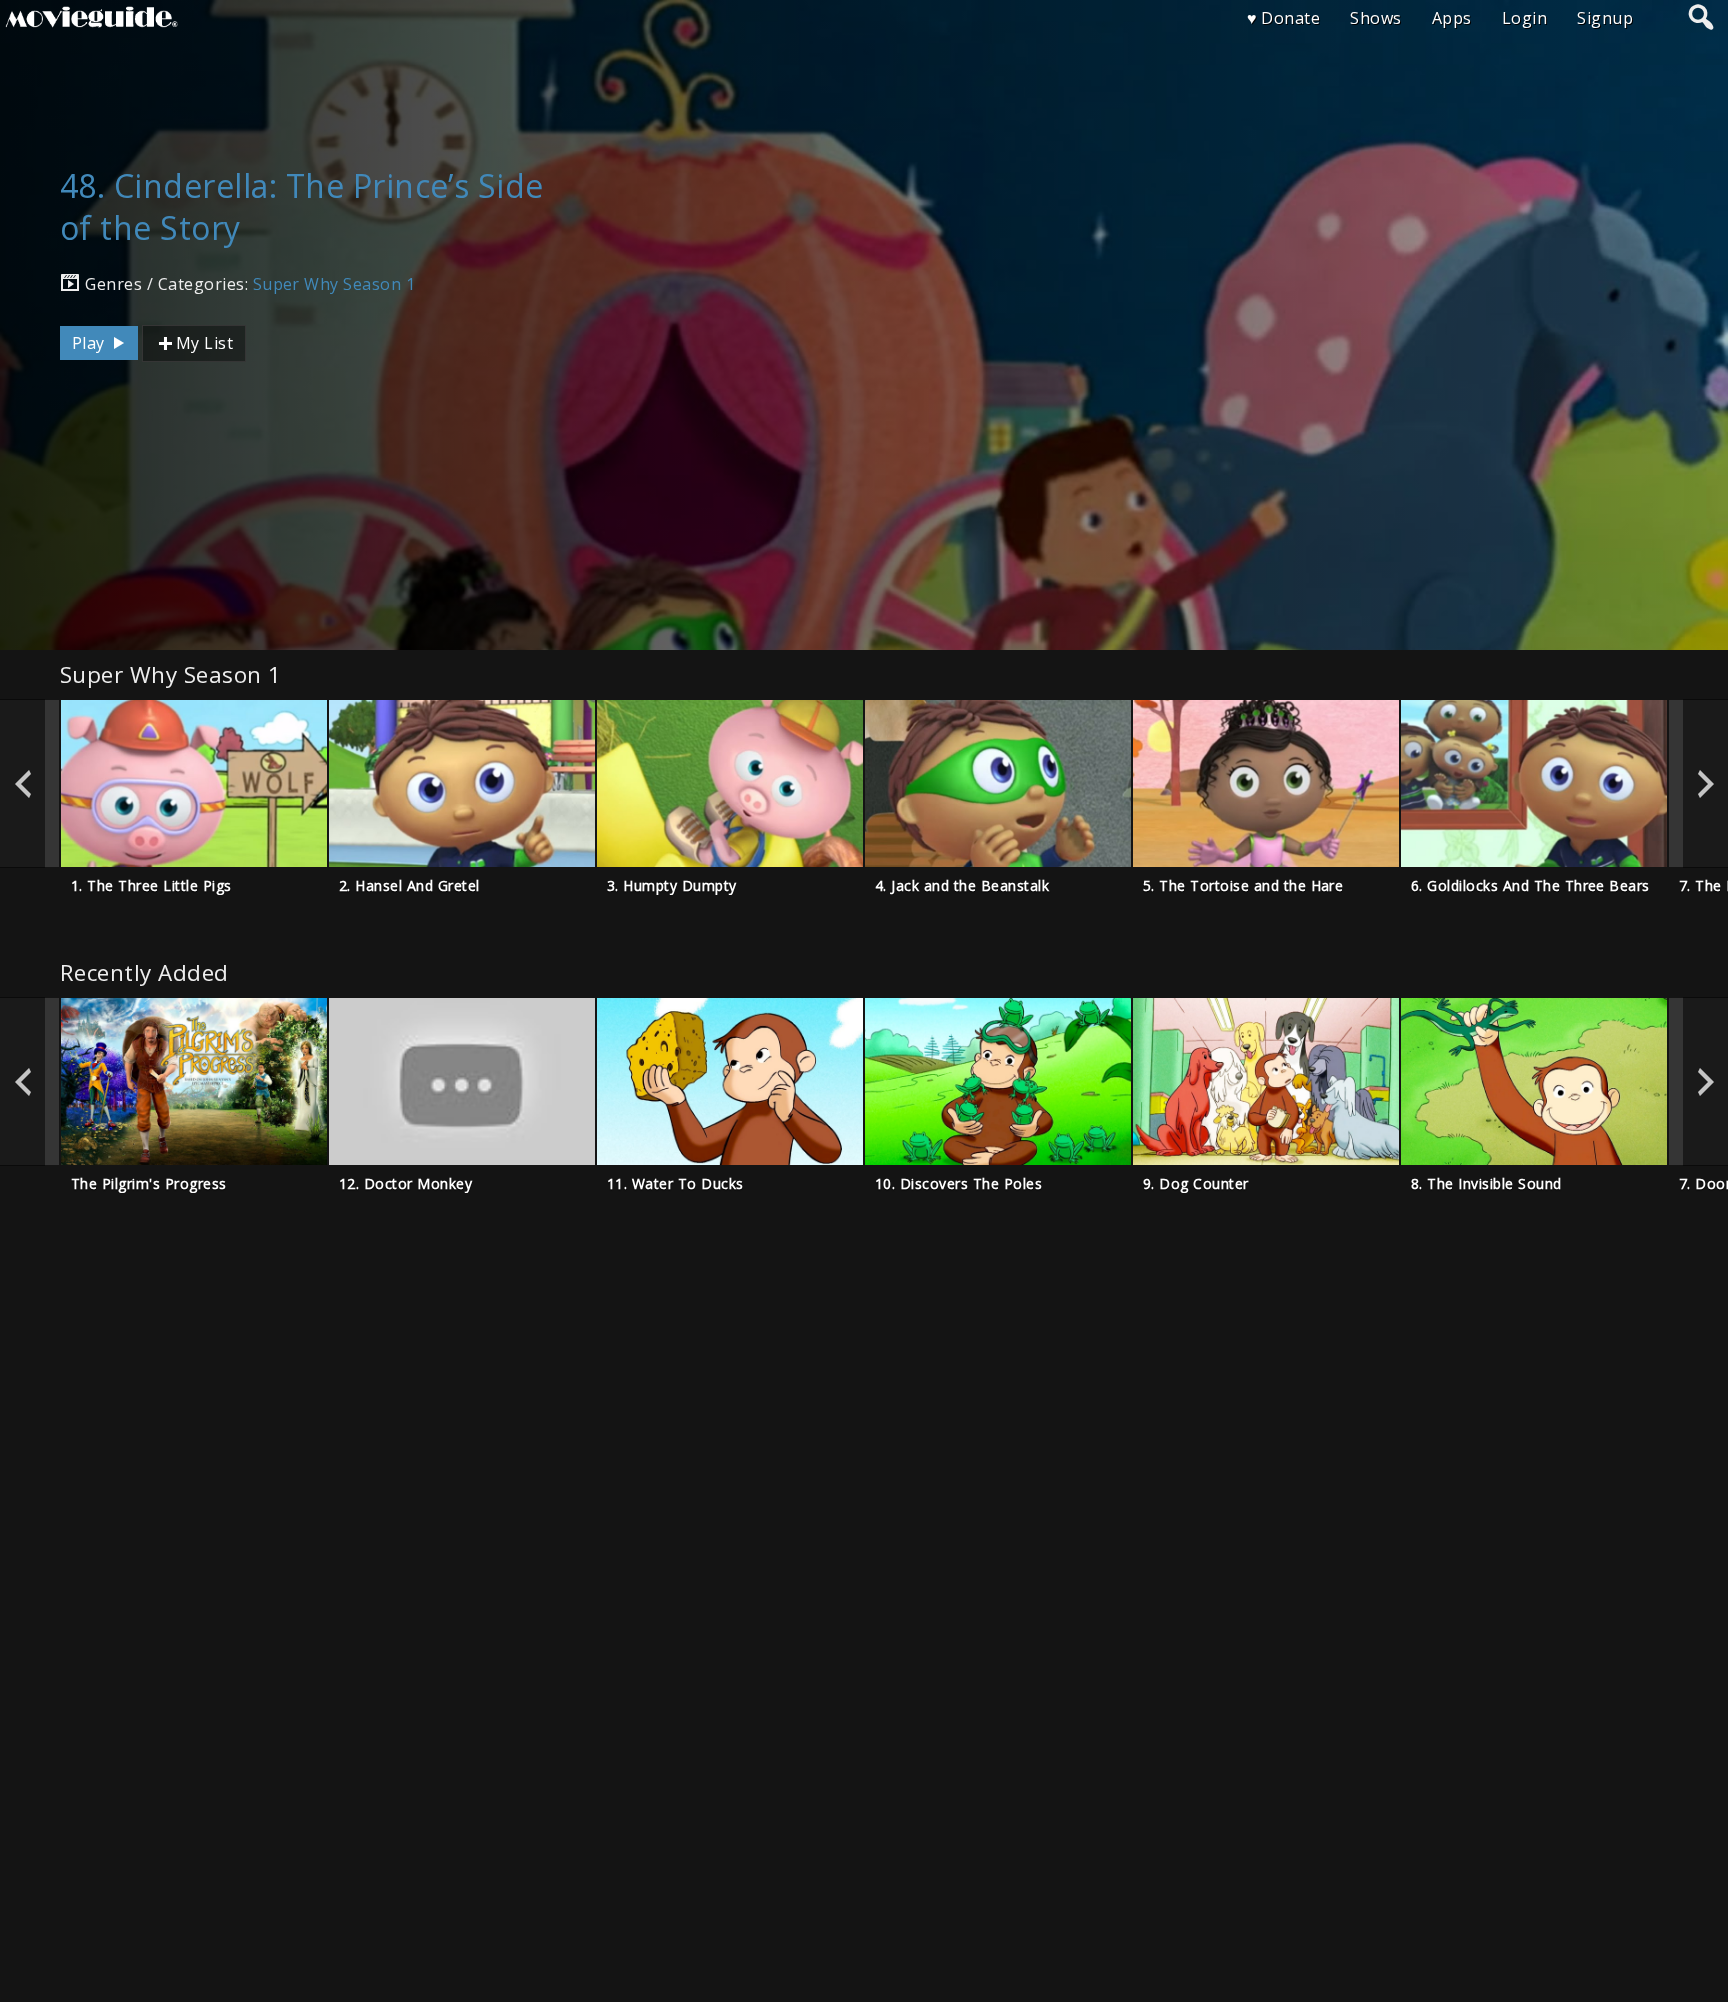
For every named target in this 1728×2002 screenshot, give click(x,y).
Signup (1605, 18)
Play (90, 343)
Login (1524, 18)
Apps (1452, 18)
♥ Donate (1284, 18)
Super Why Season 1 (334, 284)
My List (204, 343)
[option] (194, 783)
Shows (1375, 18)
